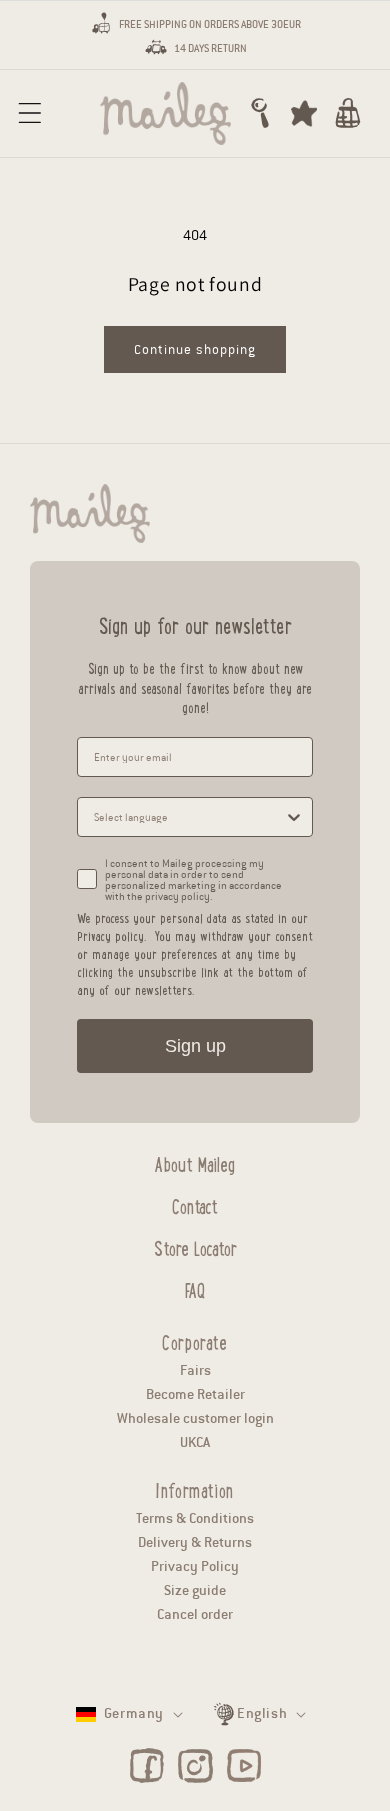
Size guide (195, 1590)
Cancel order (195, 1614)
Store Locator (195, 1246)
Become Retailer (195, 1394)
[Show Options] (294, 817)
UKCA (195, 1442)
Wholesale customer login (195, 1418)
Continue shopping (195, 350)
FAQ (195, 1288)
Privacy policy (110, 935)
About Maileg (195, 1162)
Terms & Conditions (195, 1518)
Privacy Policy (195, 1566)
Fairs (195, 1370)
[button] (30, 113)
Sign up (195, 1046)
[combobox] (189, 817)
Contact (195, 1204)
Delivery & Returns (195, 1542)
